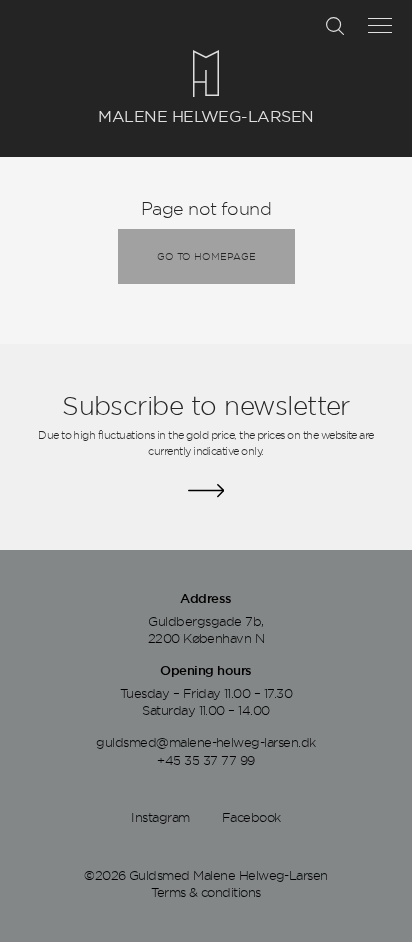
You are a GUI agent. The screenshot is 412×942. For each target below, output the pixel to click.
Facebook (251, 817)
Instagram (160, 817)
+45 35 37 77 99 (205, 760)
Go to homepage (206, 256)
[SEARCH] (335, 26)
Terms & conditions (206, 892)
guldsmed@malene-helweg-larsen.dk (205, 742)
